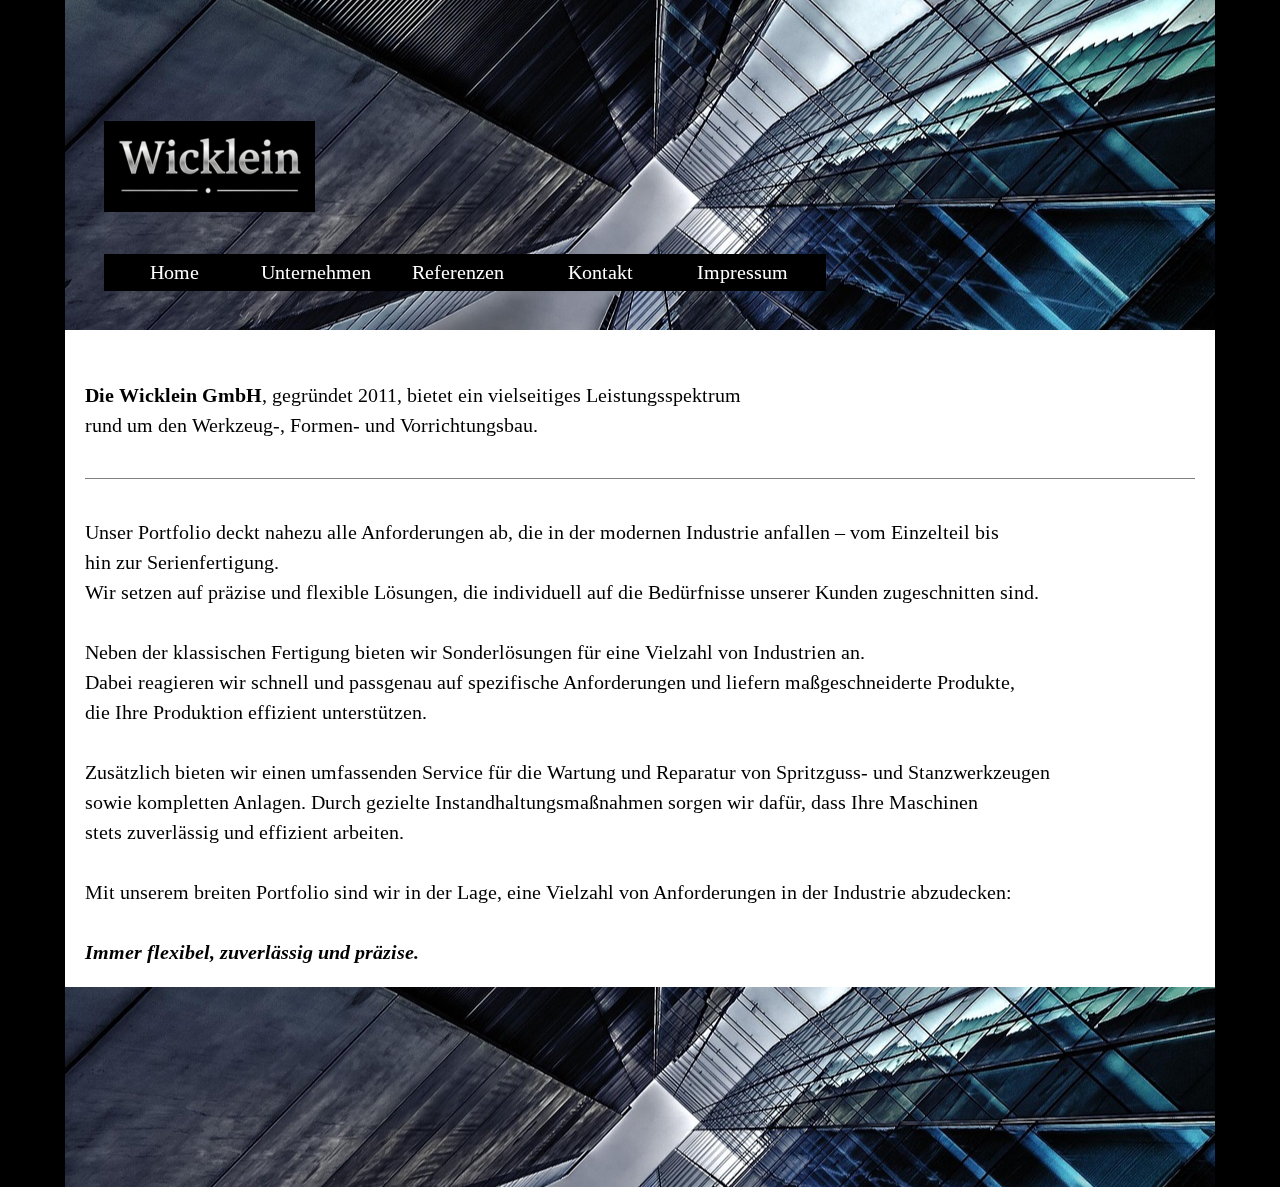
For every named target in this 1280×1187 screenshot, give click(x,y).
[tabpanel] (640, 658)
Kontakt (600, 272)
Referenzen (458, 272)
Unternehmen (316, 272)
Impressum (742, 272)
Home (174, 272)
